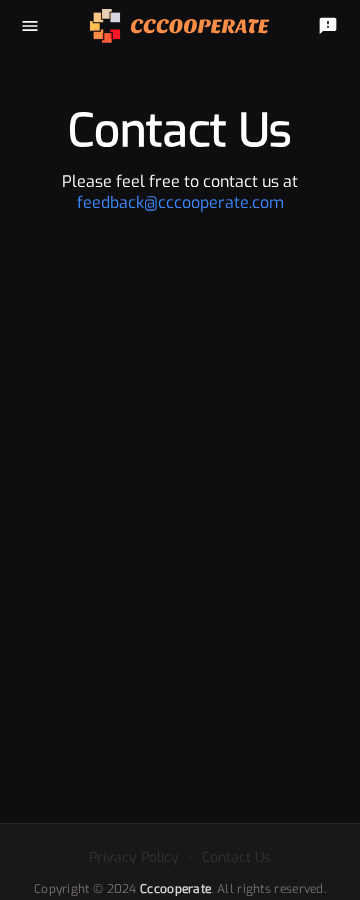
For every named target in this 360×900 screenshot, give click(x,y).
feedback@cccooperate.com (180, 202)
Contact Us (236, 857)
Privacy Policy (134, 857)
